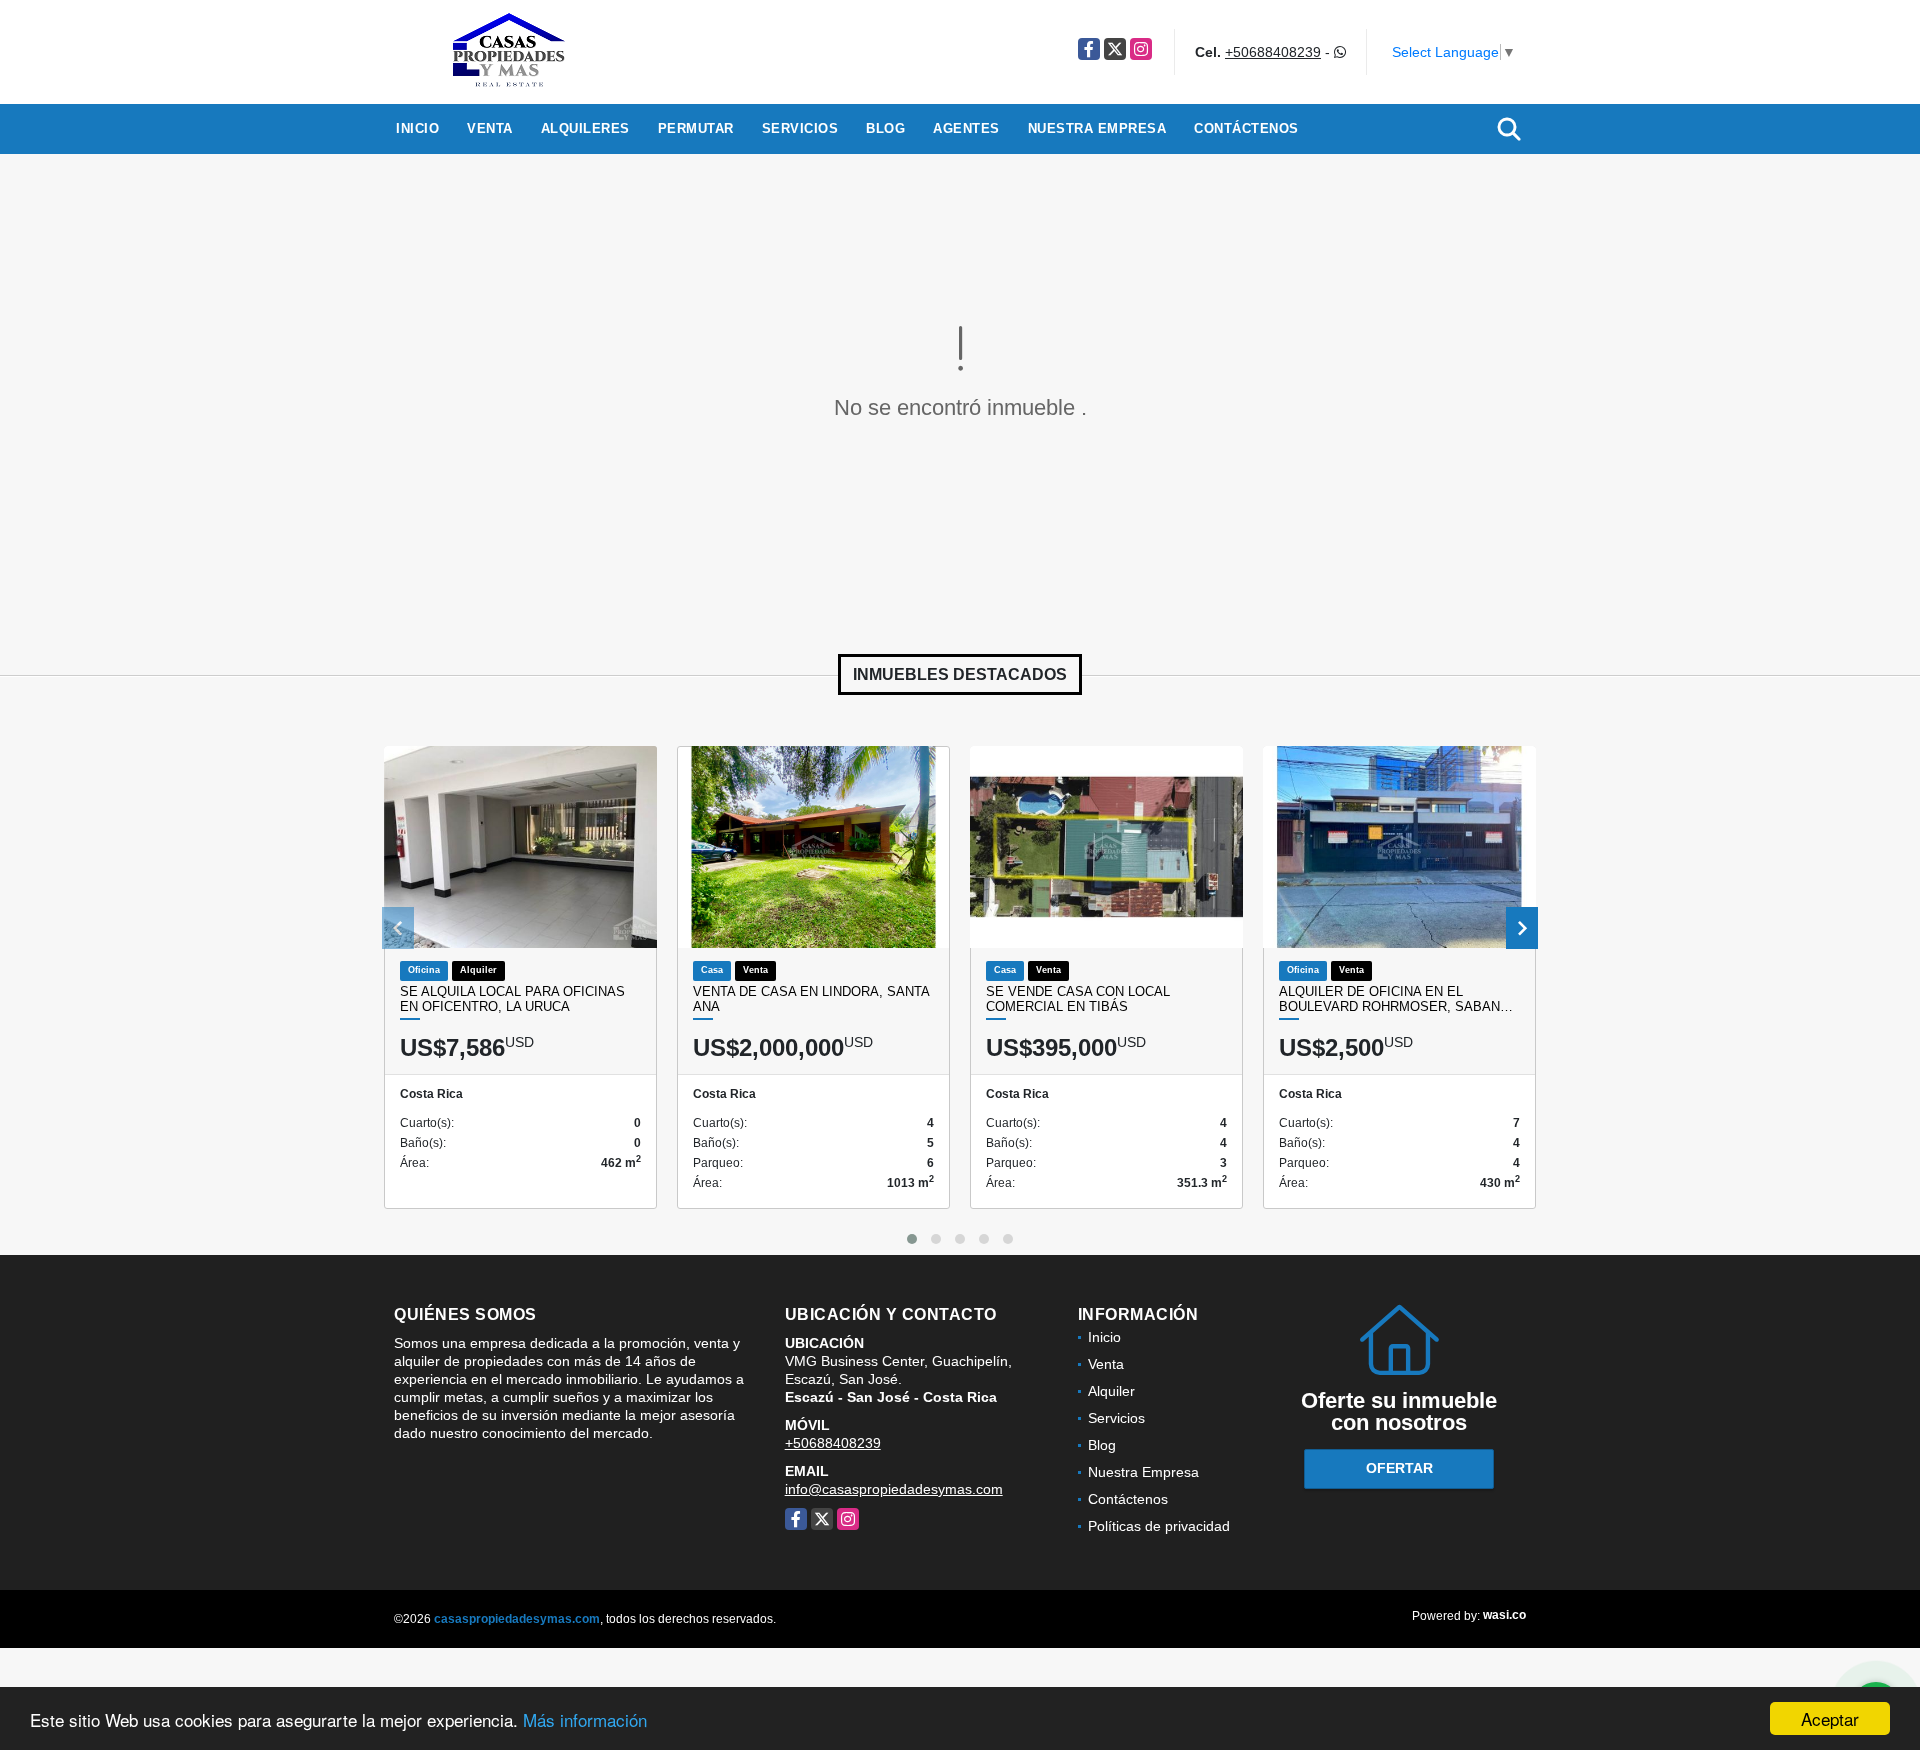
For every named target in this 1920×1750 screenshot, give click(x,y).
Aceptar (1830, 1718)
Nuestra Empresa (1097, 128)
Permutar (696, 128)
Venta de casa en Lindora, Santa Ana (811, 999)
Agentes (966, 128)
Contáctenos (1246, 128)
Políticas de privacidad (1159, 1526)
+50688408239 (1273, 52)
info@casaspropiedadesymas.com (894, 1489)
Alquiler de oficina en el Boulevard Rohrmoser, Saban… (1396, 999)
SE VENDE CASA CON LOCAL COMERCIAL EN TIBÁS (1078, 999)
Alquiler (1111, 1391)
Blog (885, 128)
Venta (490, 128)
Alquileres (585, 128)
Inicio (417, 128)
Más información (585, 1719)
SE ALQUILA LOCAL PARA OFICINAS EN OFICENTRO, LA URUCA (512, 999)
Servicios (800, 128)
